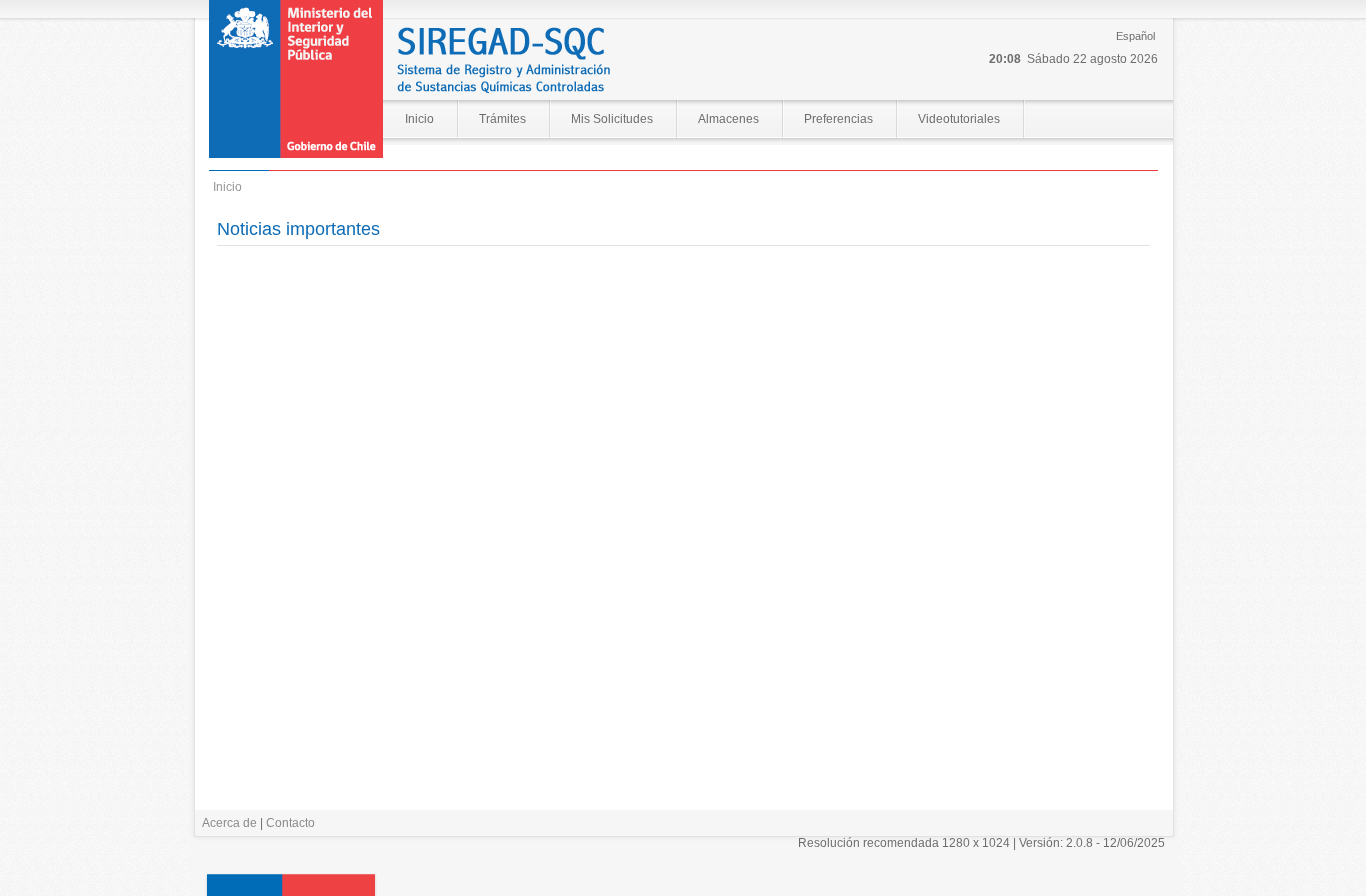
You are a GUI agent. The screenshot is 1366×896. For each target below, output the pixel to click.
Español (1135, 36)
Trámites (502, 119)
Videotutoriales (959, 119)
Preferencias (838, 119)
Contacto (290, 823)
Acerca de (229, 823)
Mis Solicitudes (612, 119)
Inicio (419, 119)
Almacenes (728, 119)
